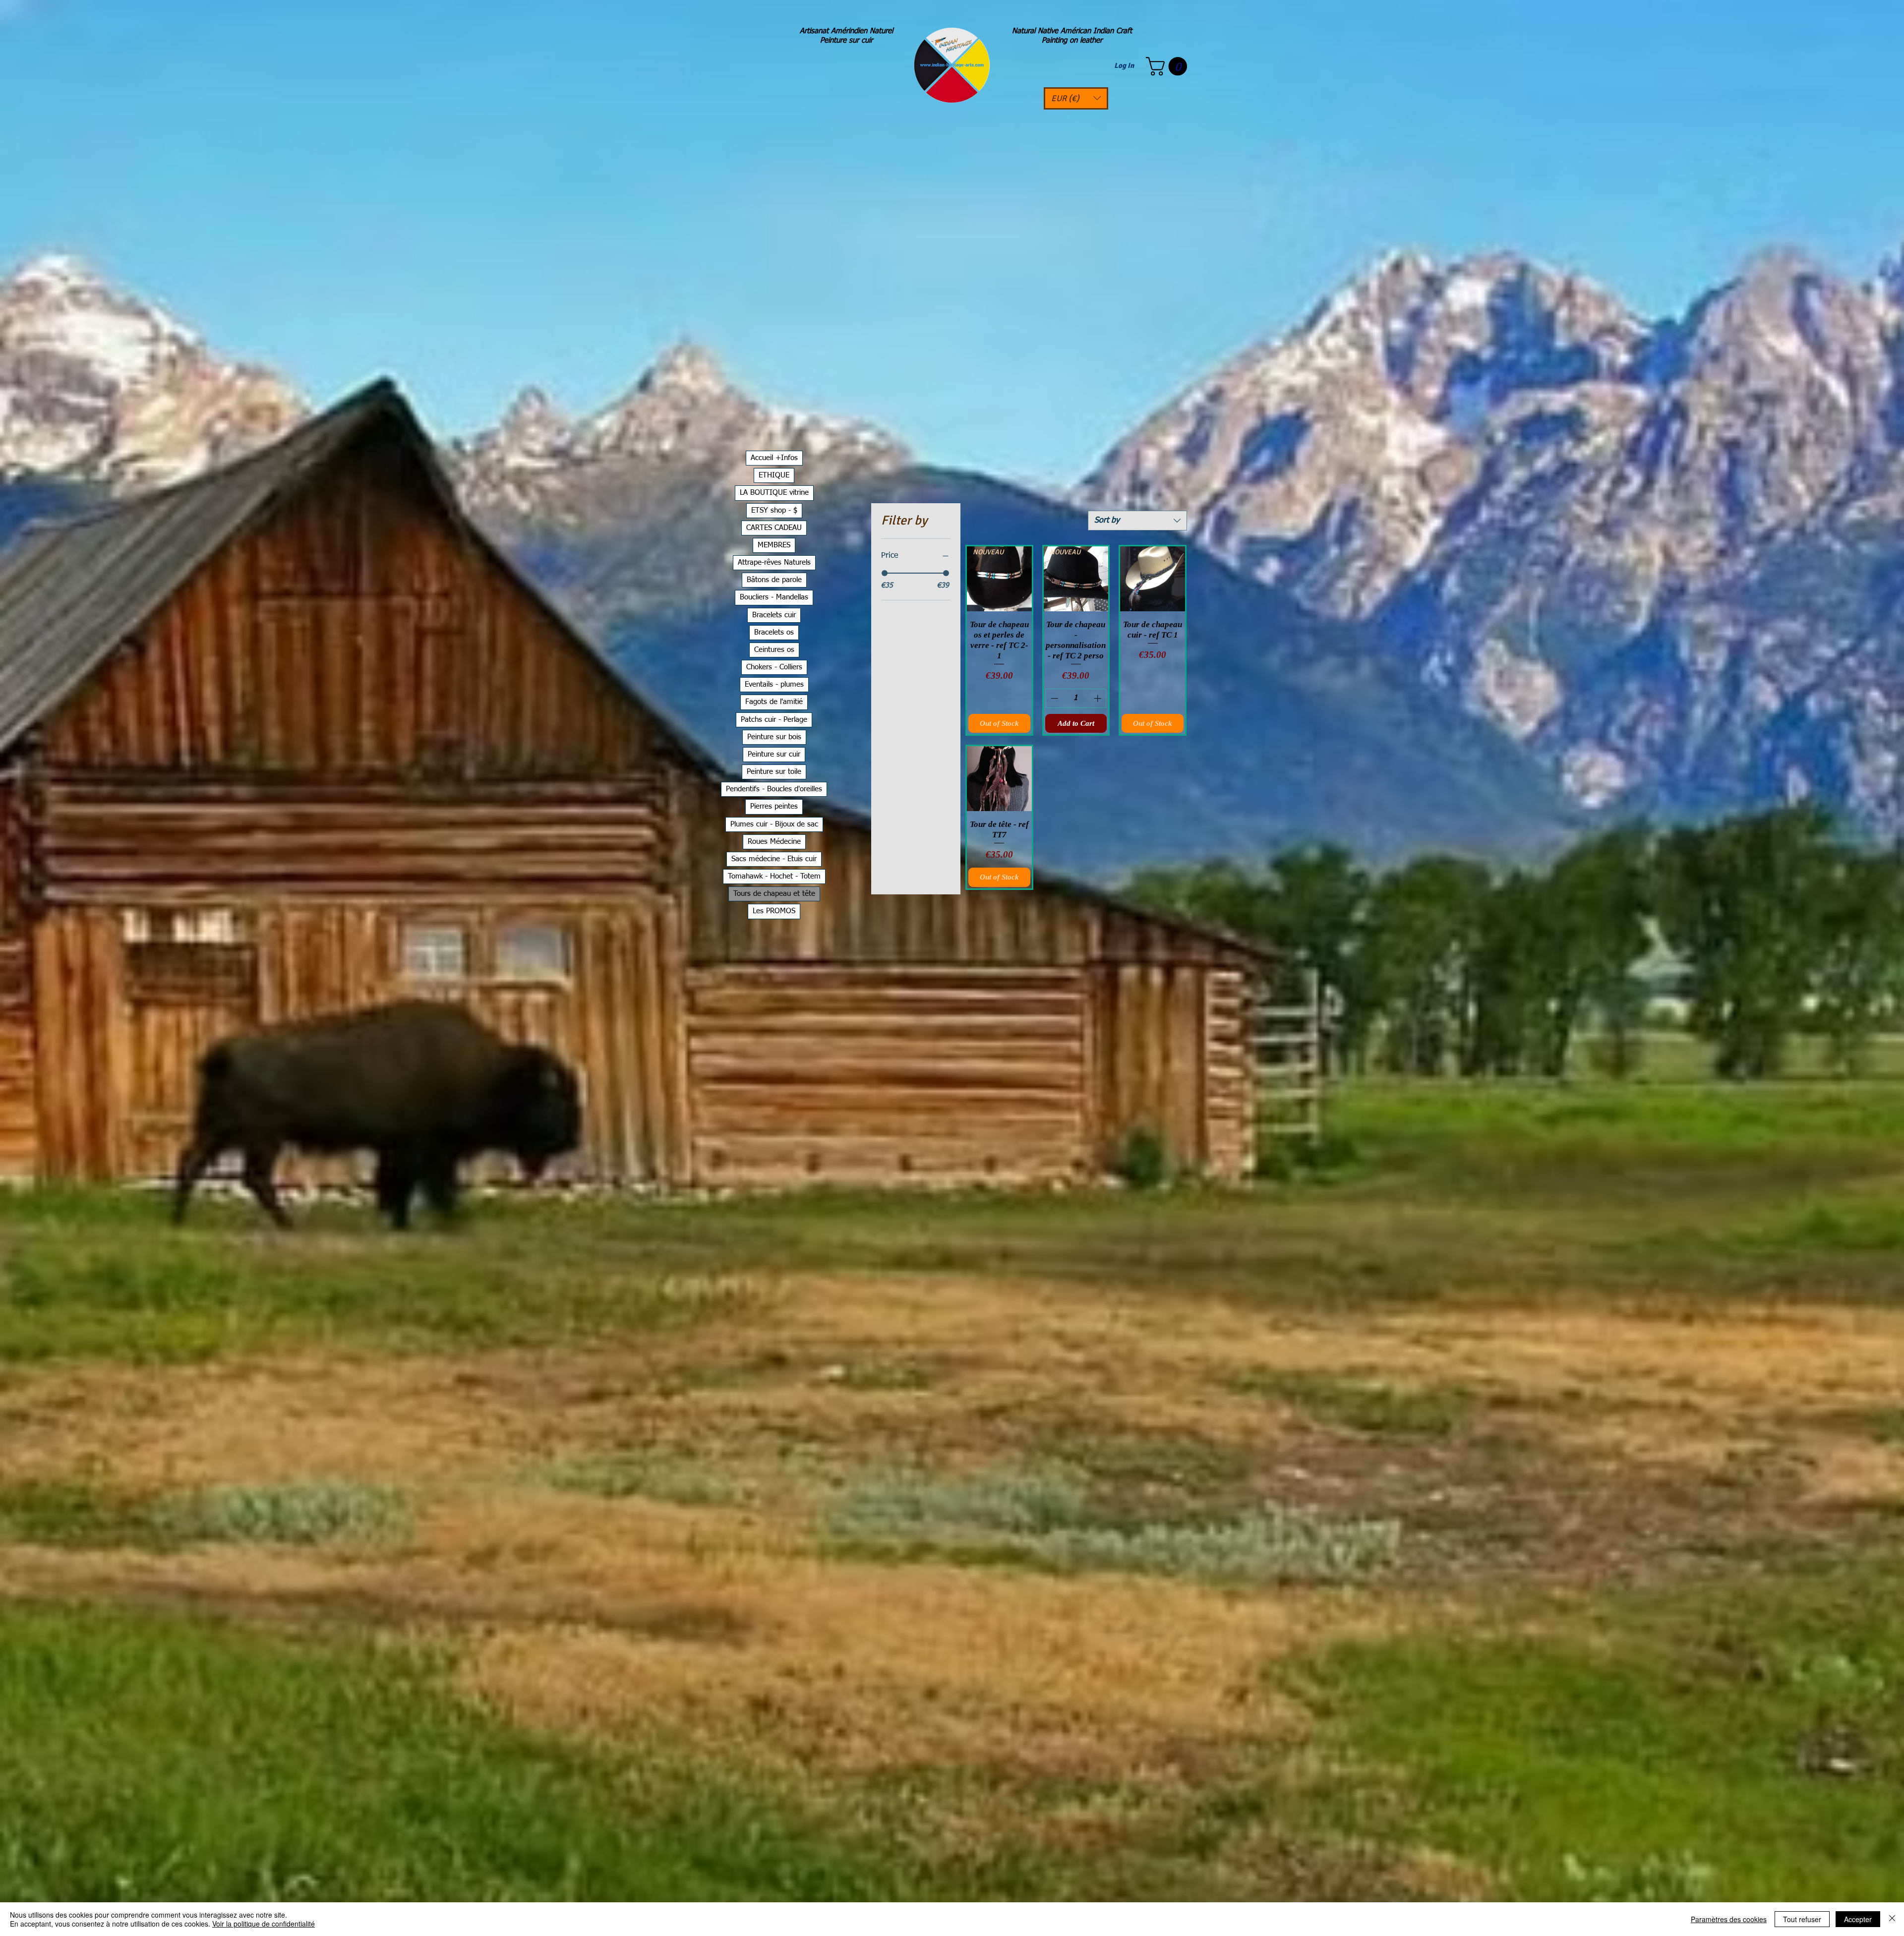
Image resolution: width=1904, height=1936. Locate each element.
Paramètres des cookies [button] (1729, 1919)
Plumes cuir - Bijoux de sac (774, 824)
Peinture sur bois (774, 737)
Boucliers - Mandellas (774, 597)
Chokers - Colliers (774, 667)
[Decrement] (1053, 698)
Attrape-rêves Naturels (774, 562)
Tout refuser (1802, 1919)
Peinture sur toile (774, 772)
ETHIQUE (774, 475)
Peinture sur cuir (774, 754)
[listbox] (1076, 98)
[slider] (885, 573)
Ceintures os (774, 650)
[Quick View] (1153, 579)
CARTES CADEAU (774, 528)
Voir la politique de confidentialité (264, 1924)
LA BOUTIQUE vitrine (774, 493)
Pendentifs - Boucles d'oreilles (774, 789)
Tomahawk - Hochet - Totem (774, 876)
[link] (1169, 66)
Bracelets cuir (774, 615)
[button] (1076, 98)
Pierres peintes (774, 806)
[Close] (1892, 1919)
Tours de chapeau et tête (774, 894)
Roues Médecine (774, 842)
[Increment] (1099, 698)
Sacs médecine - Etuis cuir (774, 859)
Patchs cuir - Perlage (774, 720)
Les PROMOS (774, 911)
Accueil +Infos (774, 458)
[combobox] (1137, 521)
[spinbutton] (1076, 698)
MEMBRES (774, 545)
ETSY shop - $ (774, 510)
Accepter (1858, 1919)
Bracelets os (774, 632)
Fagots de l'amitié (774, 702)
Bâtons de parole (774, 580)
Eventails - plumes (774, 684)
